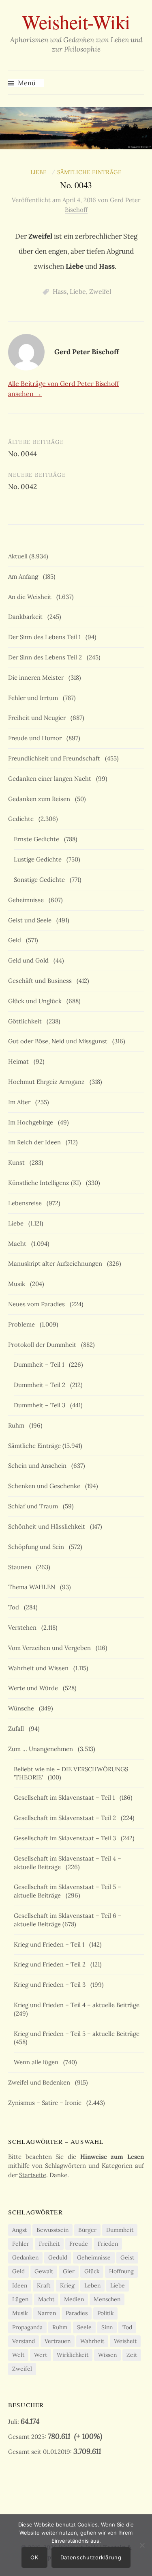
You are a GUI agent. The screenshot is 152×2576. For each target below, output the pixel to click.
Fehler (21, 2244)
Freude (79, 2244)
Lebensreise (27, 1203)
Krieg (67, 2285)
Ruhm (18, 1425)
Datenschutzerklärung (91, 2557)
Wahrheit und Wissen (40, 1668)
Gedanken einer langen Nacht (51, 779)
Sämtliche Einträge (89, 172)
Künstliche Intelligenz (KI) (46, 1183)
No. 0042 (22, 487)
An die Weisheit (31, 597)
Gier (69, 2271)
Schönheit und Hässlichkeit (48, 1526)
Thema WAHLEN (33, 1587)
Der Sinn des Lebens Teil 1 (46, 637)
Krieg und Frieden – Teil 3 (51, 1985)
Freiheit (49, 2244)
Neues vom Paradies (38, 1304)
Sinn (107, 2327)
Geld (16, 940)
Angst (19, 2230)
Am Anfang (25, 576)
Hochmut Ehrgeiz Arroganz (48, 1082)
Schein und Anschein (39, 1466)
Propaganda (27, 2327)
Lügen (20, 2299)
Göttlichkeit (27, 1021)
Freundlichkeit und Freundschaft (56, 758)
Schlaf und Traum (35, 1506)
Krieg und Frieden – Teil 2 (51, 1964)
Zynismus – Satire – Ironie (46, 2103)
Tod (15, 1607)
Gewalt (44, 2271)
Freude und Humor (36, 738)
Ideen (20, 2285)
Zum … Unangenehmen (42, 1749)
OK (34, 2557)
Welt (18, 2355)
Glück (92, 2271)
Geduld (58, 2257)
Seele (84, 2327)
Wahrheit (92, 2341)
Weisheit (125, 2341)
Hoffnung (121, 2271)
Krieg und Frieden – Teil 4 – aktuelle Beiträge (78, 2005)
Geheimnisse (28, 900)
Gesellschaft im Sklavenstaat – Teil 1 (66, 1797)
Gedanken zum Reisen (41, 799)
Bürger (87, 2230)
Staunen (21, 1567)
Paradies (77, 2313)
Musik (18, 1284)
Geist (127, 2257)
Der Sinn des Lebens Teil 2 (47, 657)
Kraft (44, 2285)
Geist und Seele (31, 920)
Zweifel (100, 291)
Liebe (40, 172)
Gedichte (22, 819)
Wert (41, 2355)
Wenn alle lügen (38, 2062)
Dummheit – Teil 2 (41, 1385)
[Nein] (142, 2545)
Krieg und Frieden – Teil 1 (51, 1944)
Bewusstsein (52, 2230)
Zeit (132, 2355)
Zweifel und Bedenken (41, 2082)
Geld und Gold (30, 960)
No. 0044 (22, 454)
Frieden (108, 2244)
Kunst (18, 1162)
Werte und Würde (35, 1688)
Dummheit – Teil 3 (41, 1405)
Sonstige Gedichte (41, 880)
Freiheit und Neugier (39, 718)
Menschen (107, 2299)
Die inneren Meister (37, 677)
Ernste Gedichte (38, 839)
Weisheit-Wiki (76, 22)
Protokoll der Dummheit (44, 1345)
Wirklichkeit (73, 2355)
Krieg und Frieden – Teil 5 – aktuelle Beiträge (78, 2034)
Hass (60, 291)
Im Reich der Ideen (36, 1142)
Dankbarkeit (27, 617)
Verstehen (24, 1627)
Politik (105, 2313)
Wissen (107, 2355)
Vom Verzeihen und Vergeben (51, 1648)
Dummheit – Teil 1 (41, 1364)
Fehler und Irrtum (35, 698)
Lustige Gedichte (39, 859)
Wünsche (23, 1708)
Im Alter (21, 1102)
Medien (74, 2299)
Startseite (33, 2175)
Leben (92, 2285)
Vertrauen (58, 2341)
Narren (47, 2313)
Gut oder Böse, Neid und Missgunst (59, 1041)
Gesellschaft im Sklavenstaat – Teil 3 (66, 1838)
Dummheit (120, 2230)
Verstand (24, 2341)
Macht (19, 1244)
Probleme (23, 1324)
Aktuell (18, 556)
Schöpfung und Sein (38, 1547)
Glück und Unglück (36, 1001)
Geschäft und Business (42, 981)
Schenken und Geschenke (46, 1486)
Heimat (20, 1061)
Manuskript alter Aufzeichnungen (57, 1263)
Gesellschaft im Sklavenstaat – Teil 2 (66, 1818)
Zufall (18, 1728)
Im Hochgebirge (32, 1122)
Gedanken (25, 2257)
